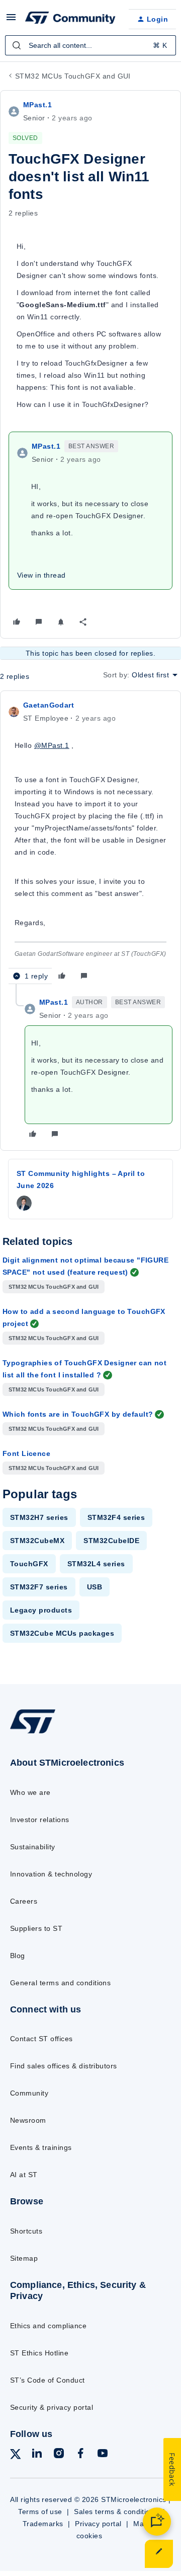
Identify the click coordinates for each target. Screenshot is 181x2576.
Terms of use (40, 2512)
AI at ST (24, 2175)
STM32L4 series (96, 1564)
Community (29, 2093)
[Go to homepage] (33, 1733)
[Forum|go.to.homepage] (69, 19)
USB (95, 1587)
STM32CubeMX (37, 1541)
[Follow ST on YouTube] (103, 2455)
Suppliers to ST (36, 1928)
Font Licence (26, 1453)
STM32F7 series (39, 1587)
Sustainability (33, 1847)
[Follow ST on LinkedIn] (37, 2455)
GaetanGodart (49, 705)
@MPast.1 (52, 745)
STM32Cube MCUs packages (62, 1633)
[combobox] (90, 45)
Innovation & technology (51, 1874)
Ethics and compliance (48, 2326)
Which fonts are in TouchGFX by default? (78, 1414)
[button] (11, 21)
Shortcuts (26, 2231)
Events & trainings (41, 2147)
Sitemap (24, 2258)
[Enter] (17, 45)
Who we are (30, 1792)
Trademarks (43, 2524)
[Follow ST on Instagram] (59, 2455)
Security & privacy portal (52, 2407)
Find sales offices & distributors (64, 2066)
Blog (18, 1956)
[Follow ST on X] (16, 2456)
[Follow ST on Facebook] (80, 2455)
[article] (90, 842)
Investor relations (40, 1820)
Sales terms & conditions (116, 2512)
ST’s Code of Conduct (48, 2380)
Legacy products (41, 1610)
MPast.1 (37, 105)
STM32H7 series (39, 1517)
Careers (24, 1901)
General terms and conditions (60, 1983)
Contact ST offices (41, 2039)
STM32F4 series (116, 1517)
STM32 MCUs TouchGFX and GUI (73, 76)
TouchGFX (29, 1564)
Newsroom (28, 2120)
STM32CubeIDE (111, 1541)
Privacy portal (98, 2524)
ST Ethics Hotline (39, 2353)
